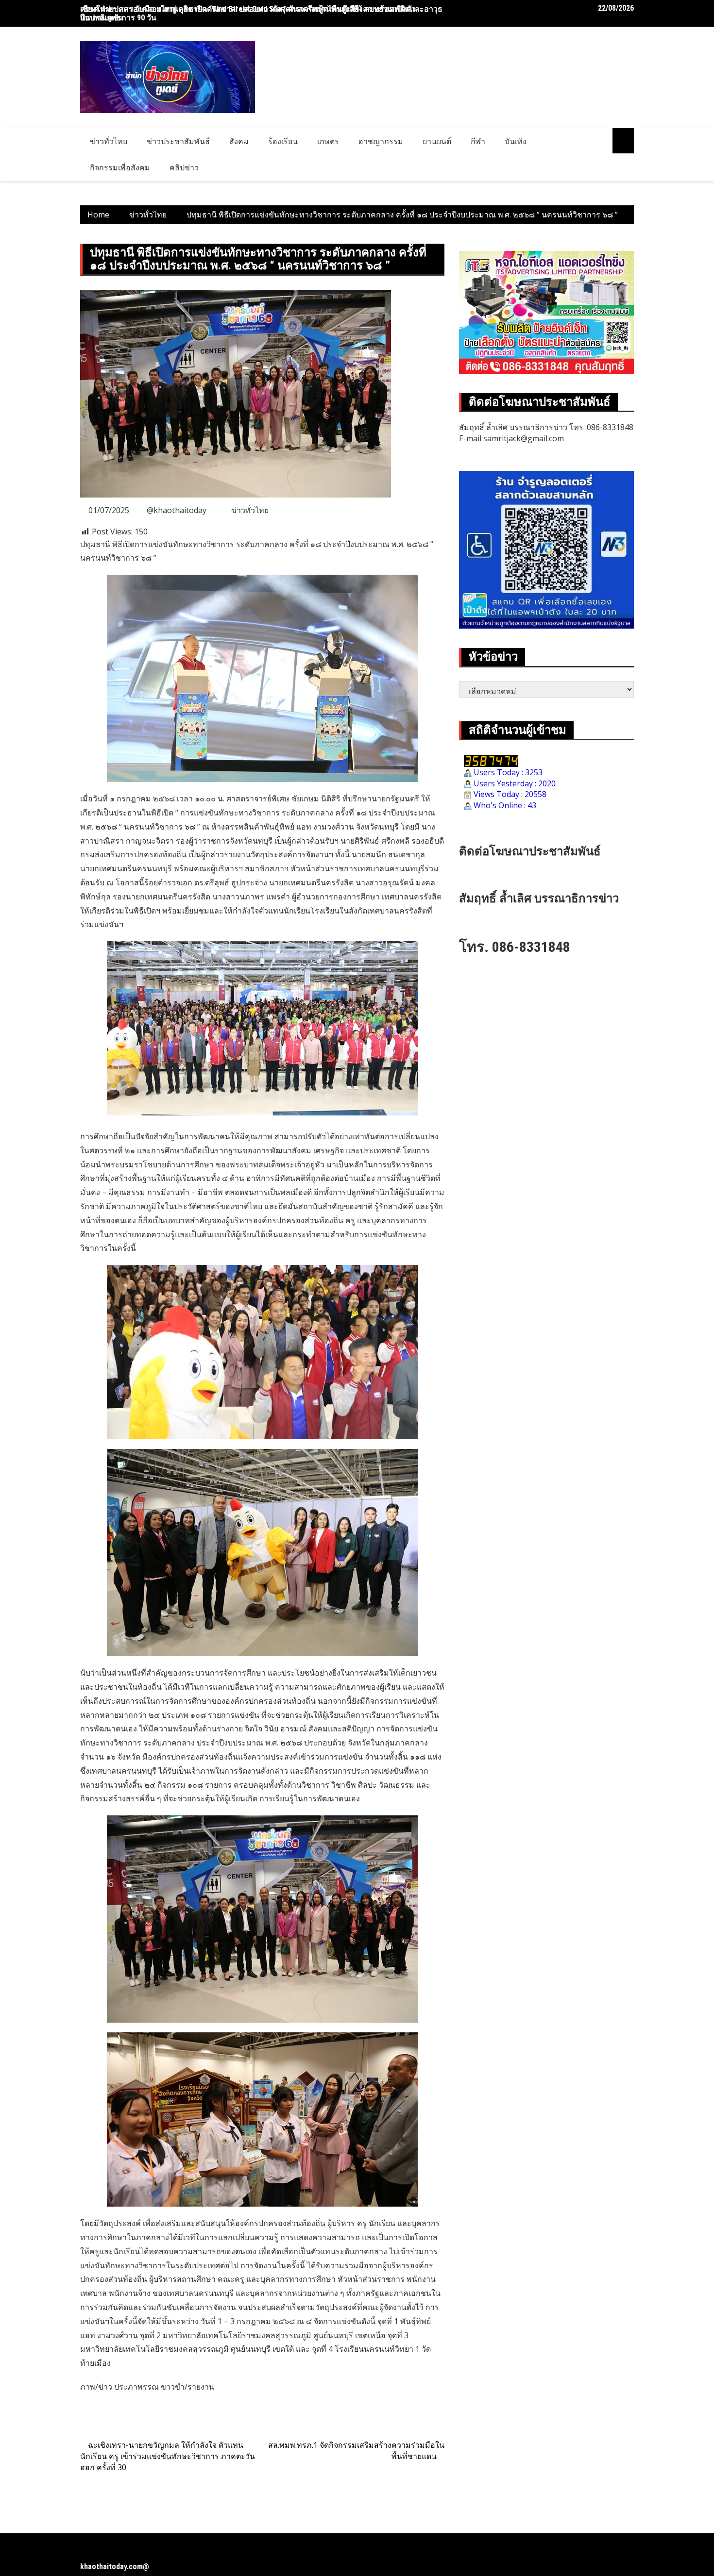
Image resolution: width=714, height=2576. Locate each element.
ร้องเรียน (283, 141)
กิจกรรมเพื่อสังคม (120, 167)
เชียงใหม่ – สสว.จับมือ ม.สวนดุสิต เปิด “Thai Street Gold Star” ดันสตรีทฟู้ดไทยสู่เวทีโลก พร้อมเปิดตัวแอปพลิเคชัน (248, 13)
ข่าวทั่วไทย (109, 141)
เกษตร (328, 141)
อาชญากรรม (381, 141)
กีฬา (478, 141)
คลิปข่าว (184, 167)
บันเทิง (516, 141)
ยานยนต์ (437, 141)
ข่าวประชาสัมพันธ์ (178, 141)
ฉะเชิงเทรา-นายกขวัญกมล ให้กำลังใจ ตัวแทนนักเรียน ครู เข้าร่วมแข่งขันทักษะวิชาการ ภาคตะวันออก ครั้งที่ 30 (168, 2456)
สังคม (239, 141)
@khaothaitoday (177, 510)
